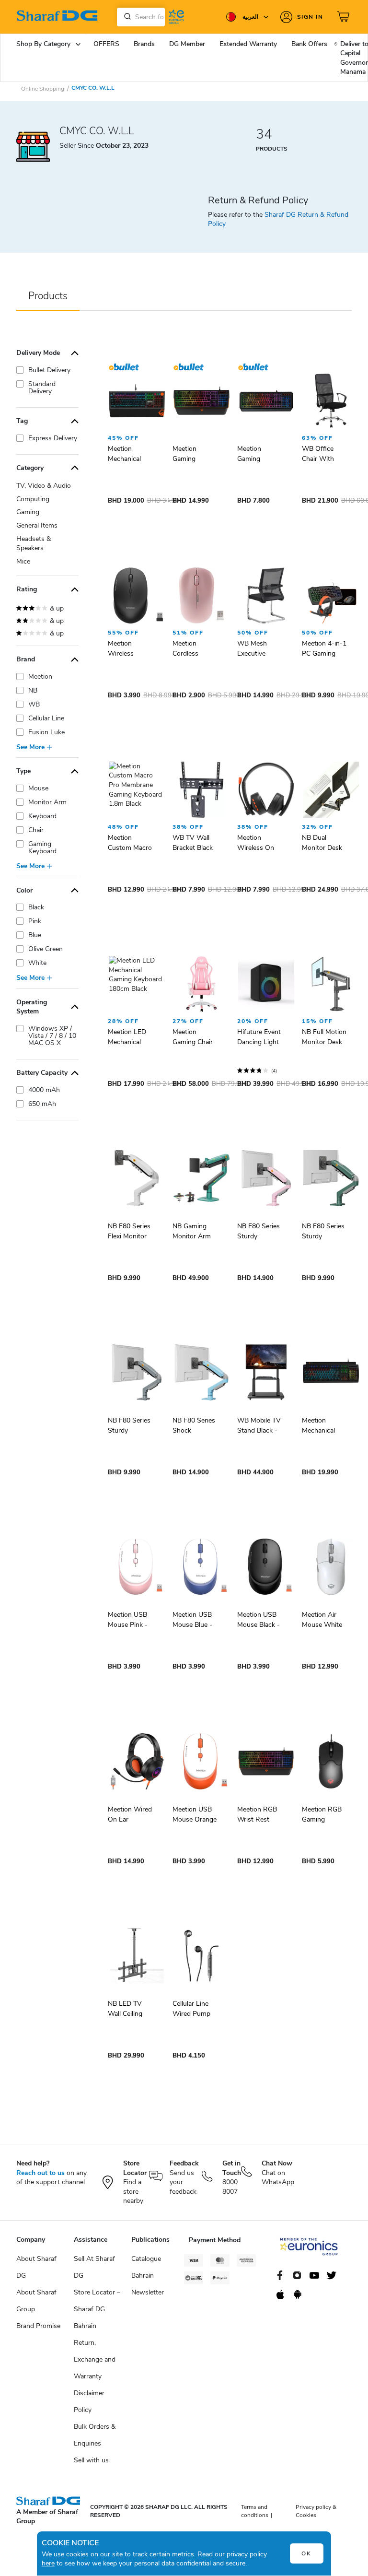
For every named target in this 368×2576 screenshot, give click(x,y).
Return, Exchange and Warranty (95, 2359)
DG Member (187, 44)
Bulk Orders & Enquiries (95, 2435)
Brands (144, 44)
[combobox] (141, 17)
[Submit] (126, 17)
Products (48, 296)
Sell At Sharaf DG (94, 2267)
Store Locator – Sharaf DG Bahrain (97, 2309)
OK (306, 2553)
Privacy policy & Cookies (316, 2511)
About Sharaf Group (36, 2301)
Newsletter (148, 2292)
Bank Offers (309, 44)
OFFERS (106, 44)
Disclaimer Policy (89, 2401)
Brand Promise (38, 2326)
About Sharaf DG (36, 2267)
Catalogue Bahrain (146, 2267)
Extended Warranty (248, 44)
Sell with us (91, 2460)
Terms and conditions (255, 2511)
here (48, 2563)
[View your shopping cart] (345, 17)
